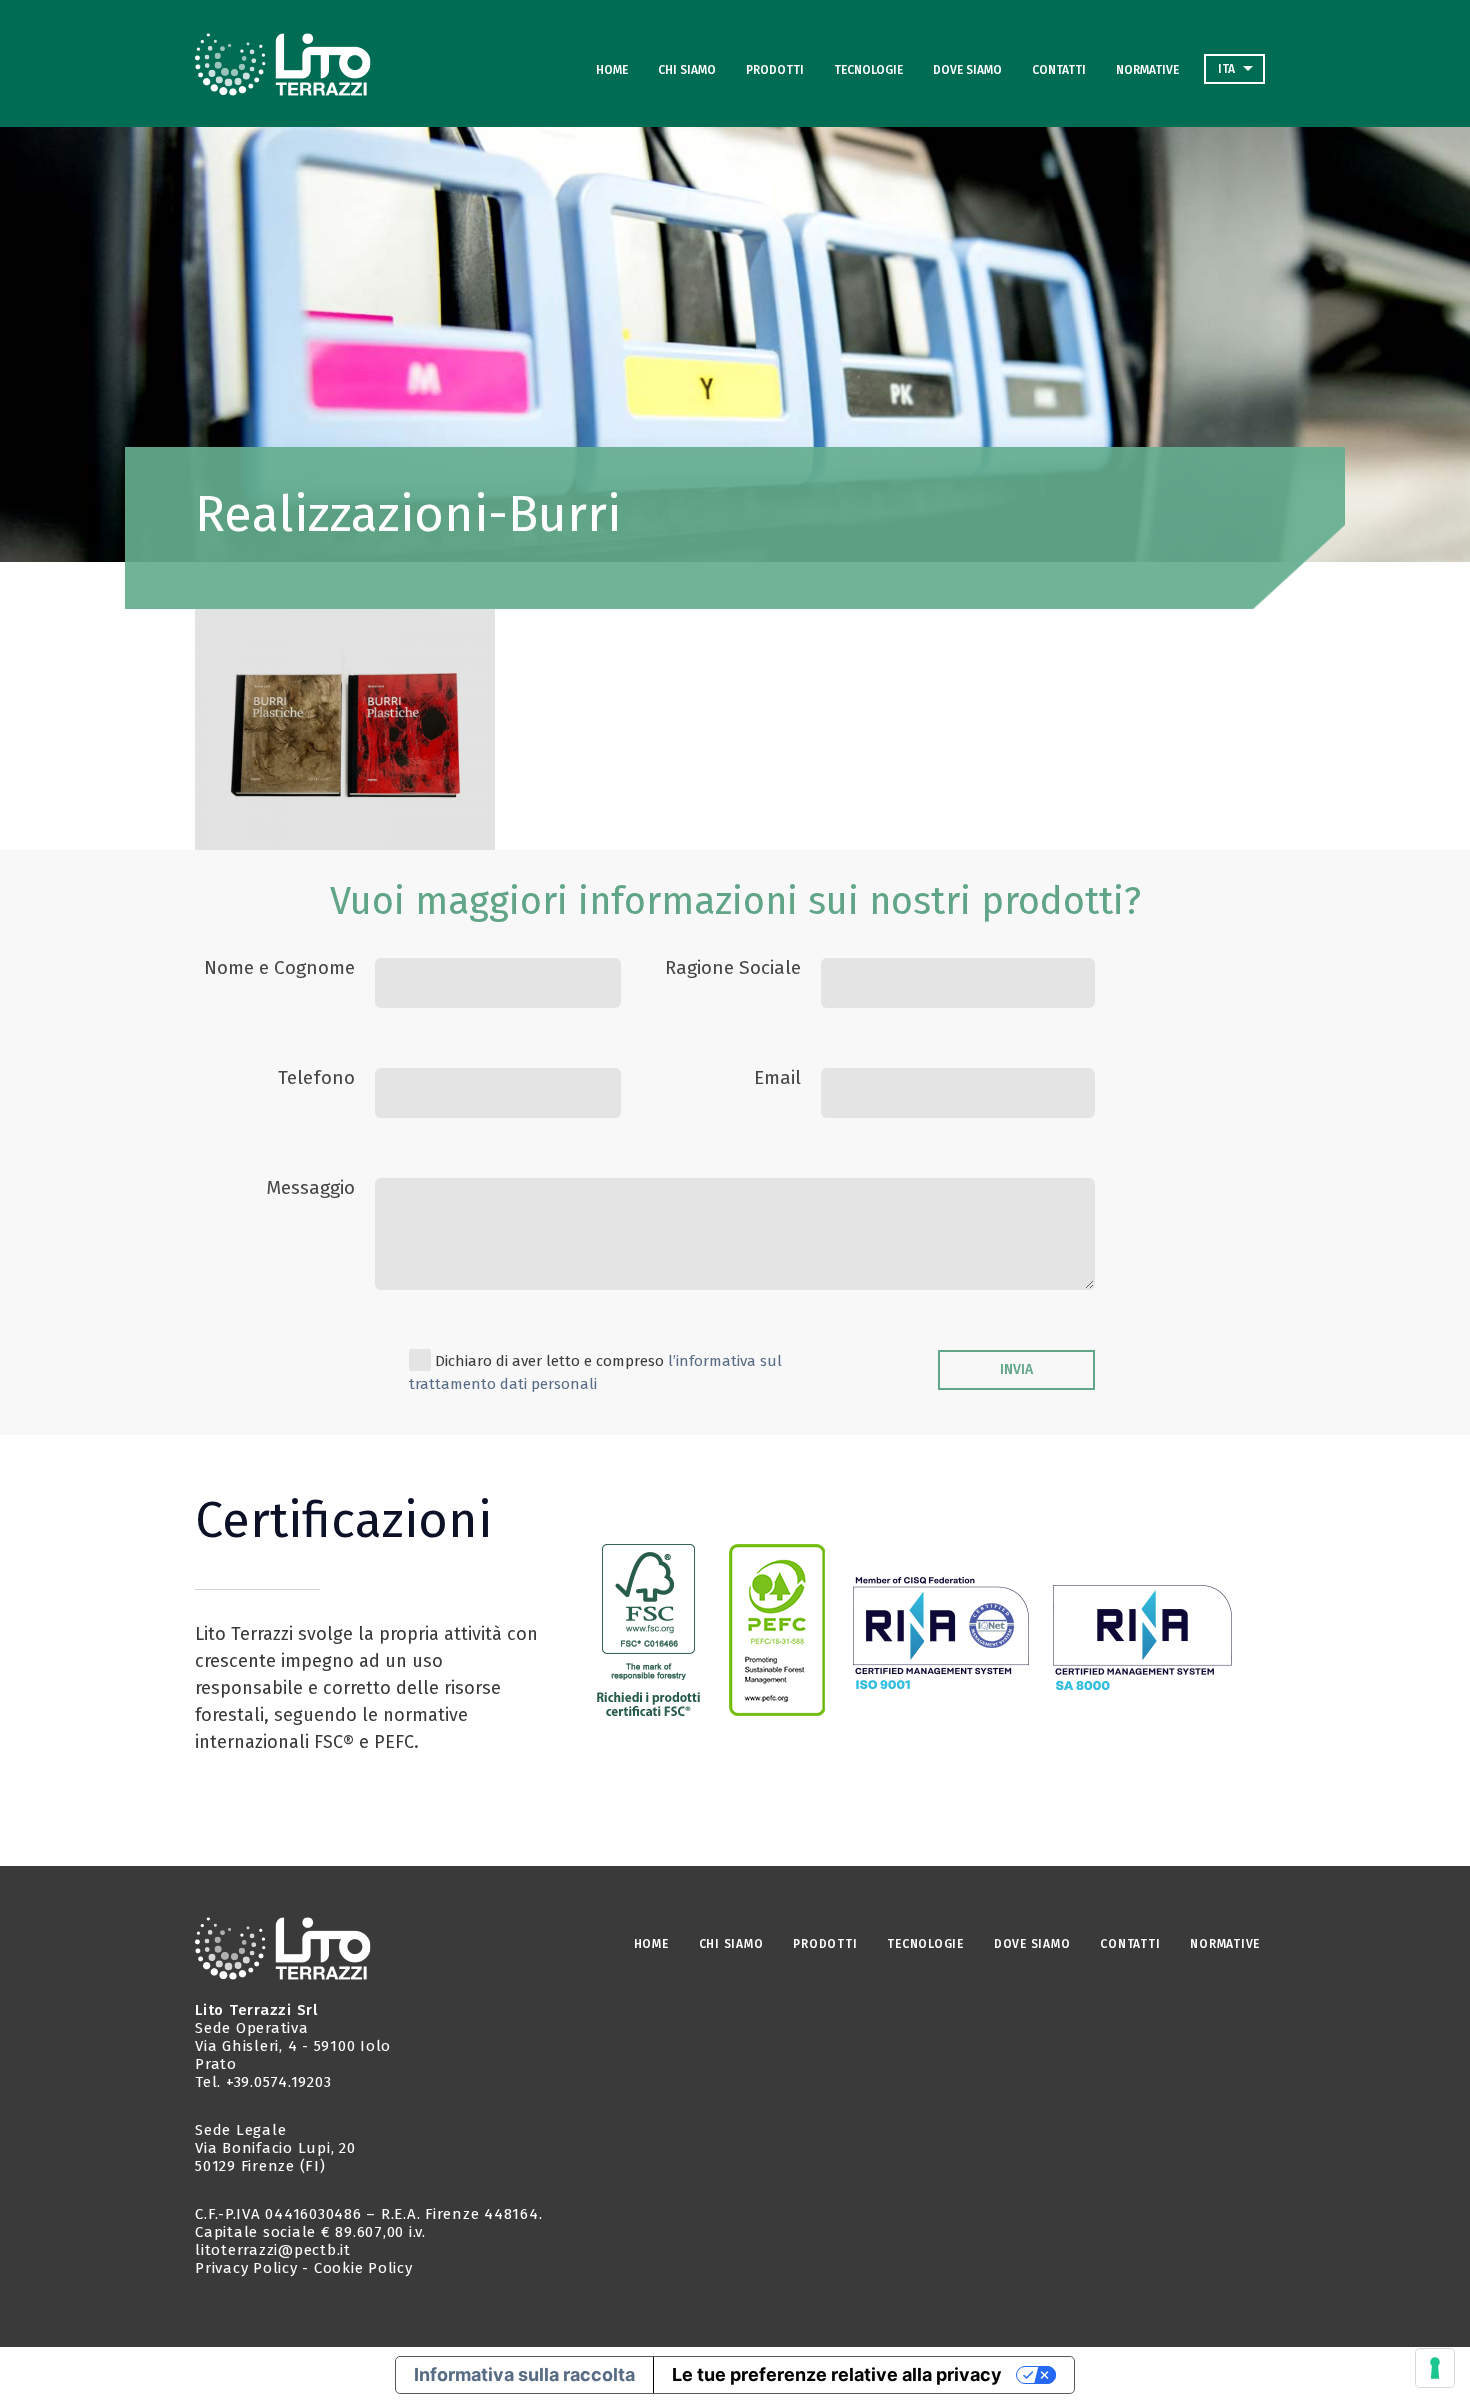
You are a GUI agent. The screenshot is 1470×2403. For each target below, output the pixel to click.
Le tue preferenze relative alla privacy (837, 2374)
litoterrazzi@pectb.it (273, 2250)
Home (612, 70)
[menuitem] (1234, 69)
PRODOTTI (775, 70)
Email (777, 1077)
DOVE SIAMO (967, 70)
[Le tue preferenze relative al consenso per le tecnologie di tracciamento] (1435, 2368)
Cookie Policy (363, 2268)
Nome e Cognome (279, 967)
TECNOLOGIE (868, 70)
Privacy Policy (246, 2268)
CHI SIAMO (687, 70)
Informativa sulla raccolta (524, 2374)
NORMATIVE (1147, 70)
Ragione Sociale (733, 967)
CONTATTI (1059, 70)
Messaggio (310, 1187)
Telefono (316, 1077)
